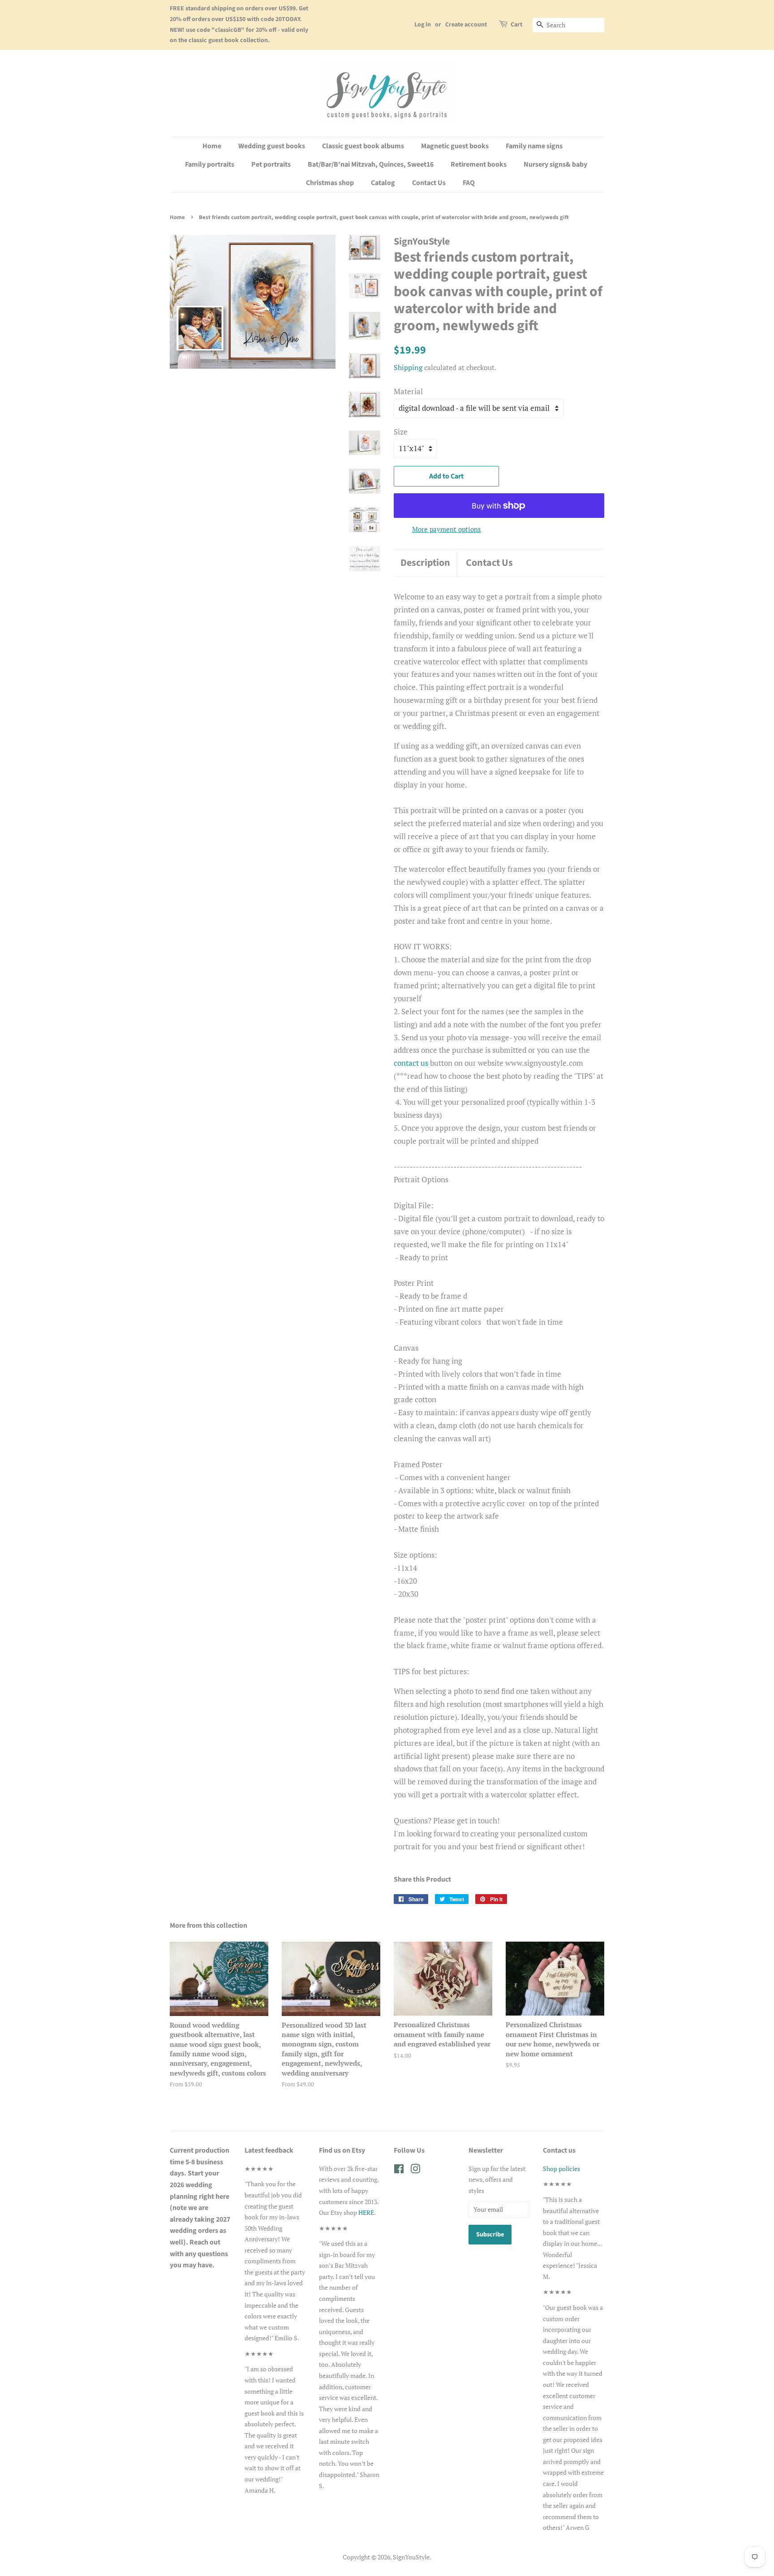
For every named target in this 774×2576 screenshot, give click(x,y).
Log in (423, 25)
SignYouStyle (411, 2557)
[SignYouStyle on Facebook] (399, 2170)
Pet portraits (271, 164)
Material (408, 391)
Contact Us (429, 183)
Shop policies (561, 2169)
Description (425, 563)
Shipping (408, 367)
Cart (516, 25)
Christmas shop (330, 183)
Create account (466, 25)
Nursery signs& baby (555, 164)
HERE (366, 2212)
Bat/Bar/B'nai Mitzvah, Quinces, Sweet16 (371, 164)
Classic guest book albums (363, 146)
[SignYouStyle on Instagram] (415, 2170)
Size (401, 432)
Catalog (383, 183)
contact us (411, 1063)
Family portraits (210, 164)
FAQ (469, 183)
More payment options (447, 529)
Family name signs (534, 146)
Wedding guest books (272, 146)
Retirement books (479, 164)
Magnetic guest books (455, 146)
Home (212, 146)
